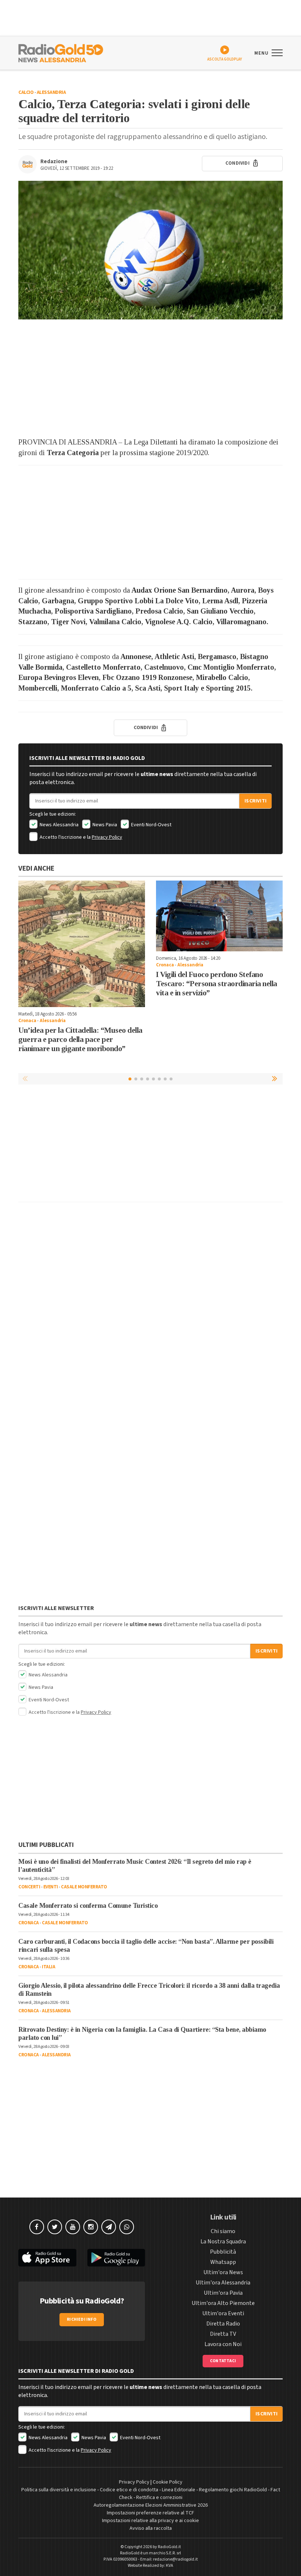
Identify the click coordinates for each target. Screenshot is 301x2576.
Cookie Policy (168, 2482)
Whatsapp (223, 2262)
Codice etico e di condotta (129, 2490)
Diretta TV (223, 2334)
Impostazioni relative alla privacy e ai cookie (150, 2521)
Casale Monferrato (84, 1887)
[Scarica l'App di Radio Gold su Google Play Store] (116, 2258)
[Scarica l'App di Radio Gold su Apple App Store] (47, 2258)
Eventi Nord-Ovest (151, 825)
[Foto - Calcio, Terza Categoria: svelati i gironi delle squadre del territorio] (150, 250)
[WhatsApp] (127, 2227)
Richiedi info (82, 2319)
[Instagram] (91, 2227)
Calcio (26, 92)
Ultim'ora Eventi (223, 2313)
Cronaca (27, 1021)
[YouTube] (73, 2227)
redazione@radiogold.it (175, 2559)
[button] (275, 1079)
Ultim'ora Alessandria (223, 2283)
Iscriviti (255, 801)
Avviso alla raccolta (151, 2528)
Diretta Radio (223, 2324)
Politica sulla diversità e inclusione (59, 2490)
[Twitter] (55, 2227)
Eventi (51, 1887)
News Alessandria (59, 825)
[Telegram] (109, 2227)
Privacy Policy (107, 837)
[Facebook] (37, 2227)
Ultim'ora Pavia (223, 2293)
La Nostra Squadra (223, 2242)
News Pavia (104, 825)
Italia (48, 1967)
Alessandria (51, 92)
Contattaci (223, 2361)
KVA (170, 2566)
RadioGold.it (169, 2547)
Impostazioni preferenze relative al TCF (150, 2513)
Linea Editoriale (179, 2490)
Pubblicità (223, 2252)
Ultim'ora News (223, 2272)
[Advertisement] (150, 378)
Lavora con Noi (223, 2344)
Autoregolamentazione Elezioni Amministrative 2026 (151, 2505)
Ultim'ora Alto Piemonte (223, 2303)
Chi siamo (223, 2231)
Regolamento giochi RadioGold (233, 2490)
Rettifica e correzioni (159, 2498)
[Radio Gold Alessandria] (61, 52)
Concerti (29, 1887)
